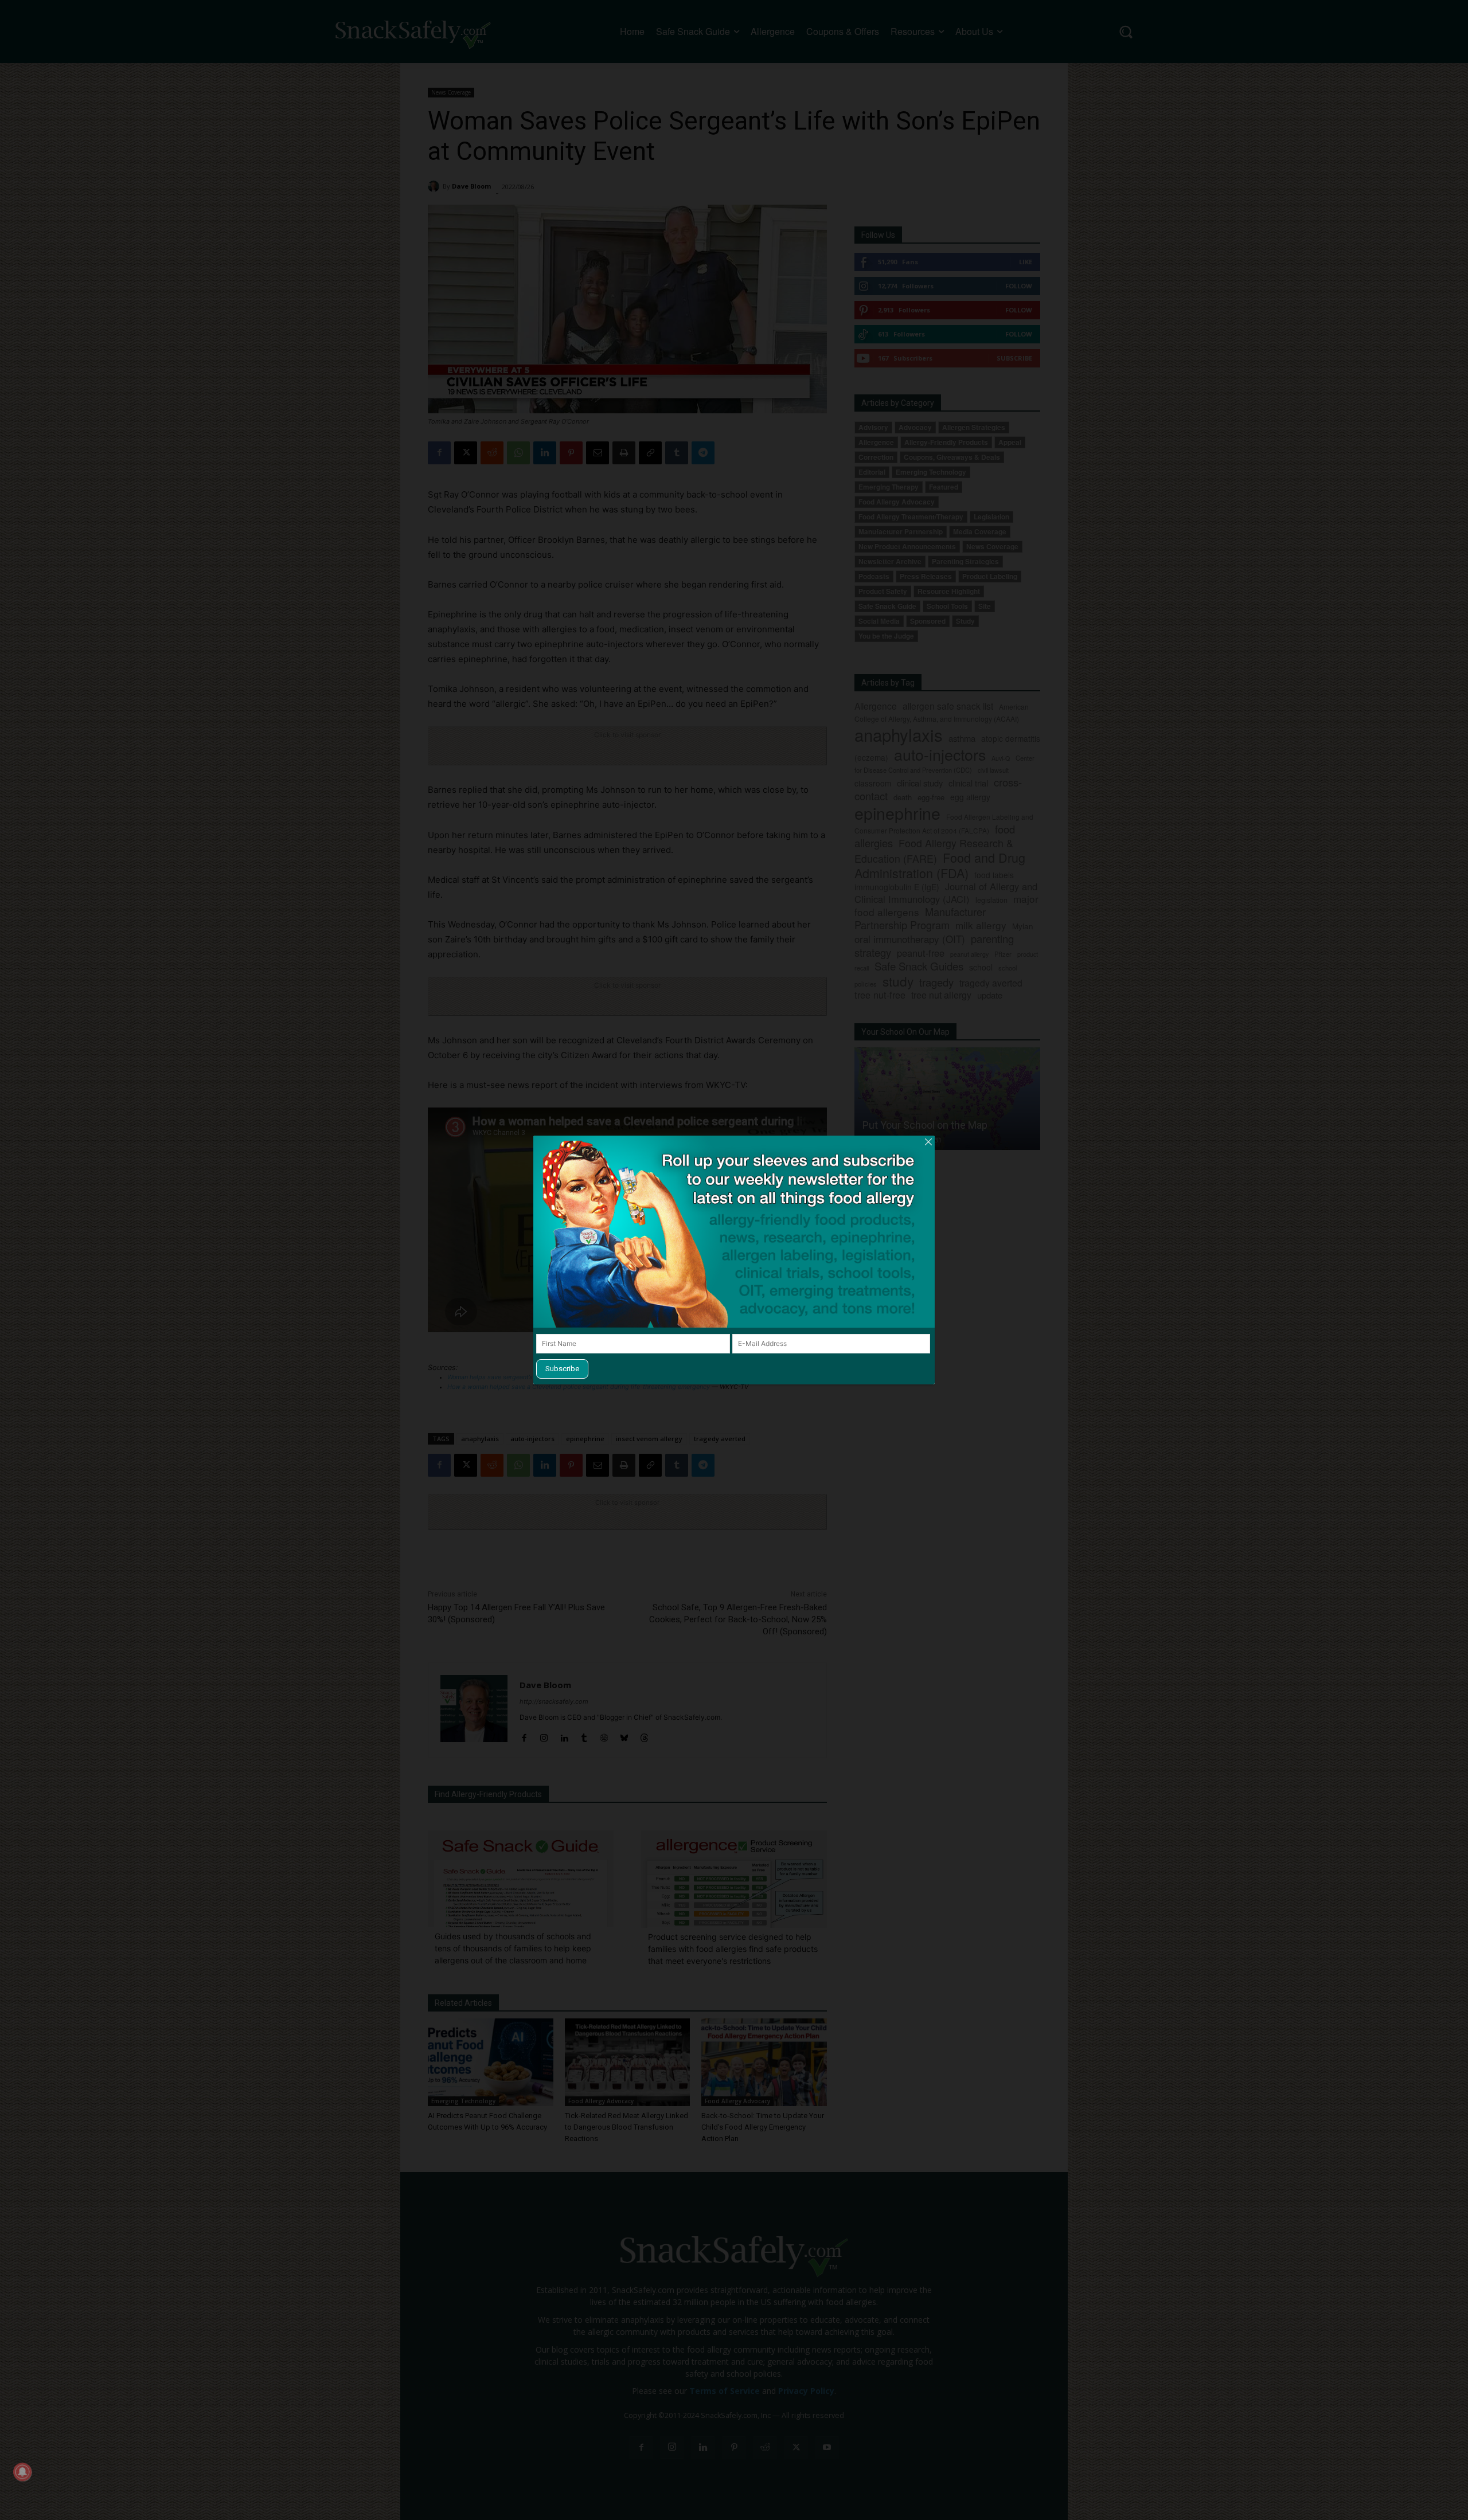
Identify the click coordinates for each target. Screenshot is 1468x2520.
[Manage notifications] (22, 2472)
